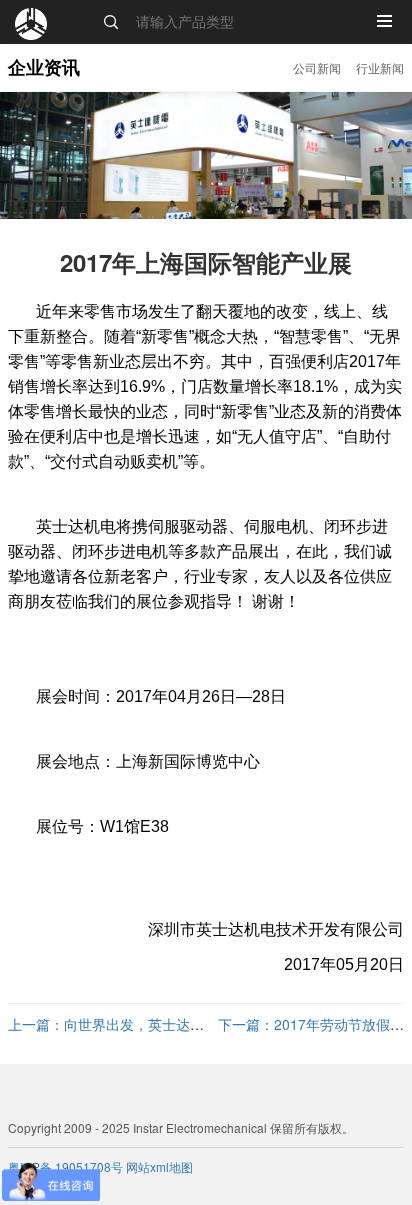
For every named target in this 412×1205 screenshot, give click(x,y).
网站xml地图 (159, 1166)
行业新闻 (380, 67)
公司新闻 (317, 67)
